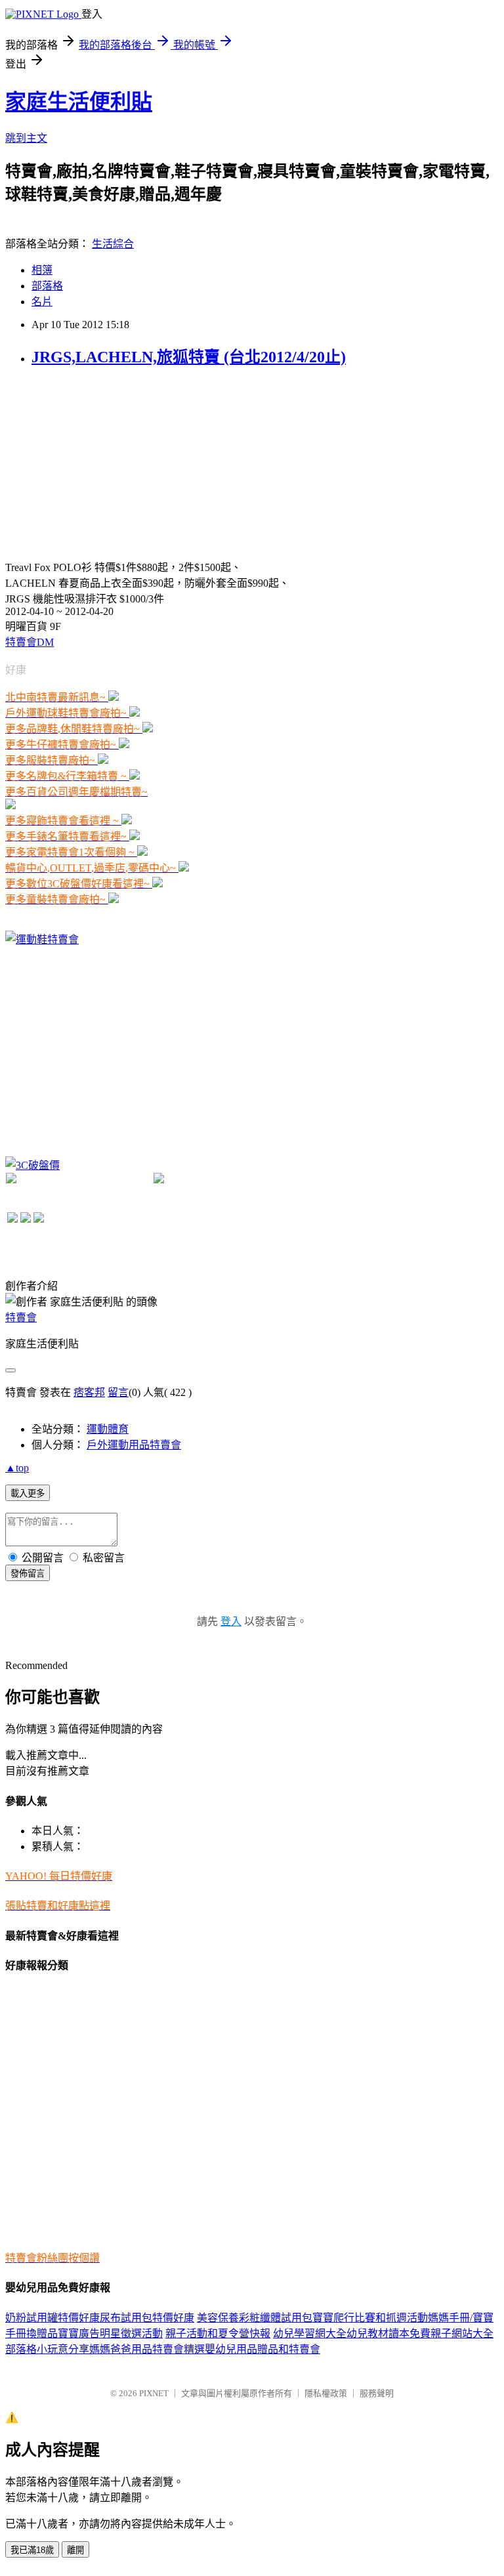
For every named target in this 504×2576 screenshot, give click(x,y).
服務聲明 (377, 2393)
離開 (75, 2550)
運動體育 (108, 1429)
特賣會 (21, 1318)
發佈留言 (28, 1573)
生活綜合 (113, 244)
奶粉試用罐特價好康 (52, 2318)
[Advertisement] (104, 462)
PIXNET (154, 2393)
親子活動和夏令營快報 (218, 2333)
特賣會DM (30, 642)
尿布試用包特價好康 (147, 2318)
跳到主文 (26, 138)
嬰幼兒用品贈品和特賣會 (262, 2349)
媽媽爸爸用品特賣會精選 (147, 2349)
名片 (42, 302)
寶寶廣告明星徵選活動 (110, 2333)
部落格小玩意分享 (47, 2349)
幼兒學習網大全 (310, 2333)
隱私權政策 (326, 2393)
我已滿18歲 (32, 2550)
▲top (17, 1468)
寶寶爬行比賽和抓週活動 (370, 2318)
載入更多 (28, 1493)
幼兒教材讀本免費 (388, 2333)
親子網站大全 (462, 2333)
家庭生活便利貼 (79, 102)
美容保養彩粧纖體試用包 (255, 2318)
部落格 (47, 286)
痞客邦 (89, 1392)
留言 (118, 1392)
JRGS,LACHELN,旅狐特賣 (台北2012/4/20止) (189, 357)
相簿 (42, 270)
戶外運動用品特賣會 (134, 1445)
